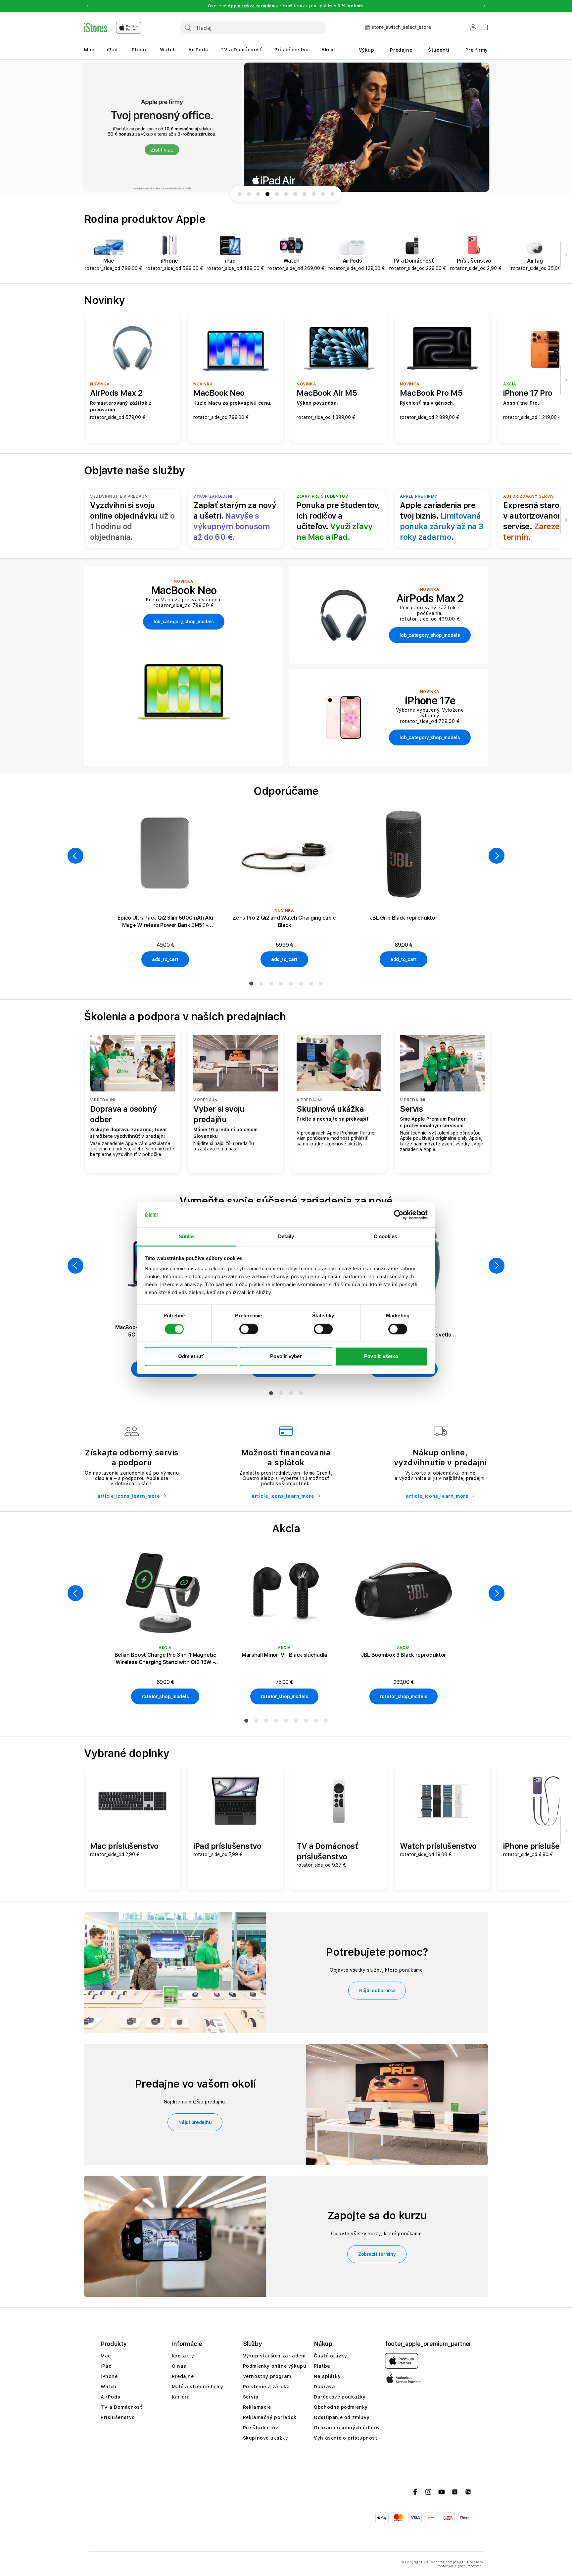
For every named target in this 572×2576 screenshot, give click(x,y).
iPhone (139, 50)
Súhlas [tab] (187, 1237)
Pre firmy (477, 50)
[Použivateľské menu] (473, 28)
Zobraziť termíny (377, 2254)
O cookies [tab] (385, 1237)
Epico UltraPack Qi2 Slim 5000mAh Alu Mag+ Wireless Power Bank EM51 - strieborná (165, 922)
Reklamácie (257, 2407)
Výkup (367, 50)
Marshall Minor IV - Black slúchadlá (284, 1655)
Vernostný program (267, 2376)
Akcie (328, 50)
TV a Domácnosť (241, 50)
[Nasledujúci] (566, 254)
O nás (179, 2366)
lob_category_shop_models (184, 622)
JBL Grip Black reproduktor (404, 918)
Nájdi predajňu (195, 2122)
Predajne (401, 50)
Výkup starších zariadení (274, 2356)
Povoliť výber (286, 1357)
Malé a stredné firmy (198, 2387)
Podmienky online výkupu (275, 2366)
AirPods (198, 50)
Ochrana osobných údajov (347, 2428)
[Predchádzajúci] (75, 856)
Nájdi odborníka (377, 1991)
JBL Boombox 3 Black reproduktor (404, 1655)
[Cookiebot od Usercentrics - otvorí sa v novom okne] (399, 1215)
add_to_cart (165, 959)
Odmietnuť (191, 1357)
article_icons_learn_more (129, 1496)
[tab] (251, 984)
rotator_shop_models (165, 1696)
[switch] (249, 1329)
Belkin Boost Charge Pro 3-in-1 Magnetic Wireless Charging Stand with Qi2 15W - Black (165, 1659)
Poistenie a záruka (266, 2387)
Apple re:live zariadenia (253, 6)
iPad (112, 50)
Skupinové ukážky (266, 2438)
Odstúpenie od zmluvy (342, 2417)
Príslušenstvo (292, 50)
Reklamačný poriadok (270, 2417)
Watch (168, 50)
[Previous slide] (77, 127)
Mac (89, 50)
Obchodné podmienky (341, 2407)
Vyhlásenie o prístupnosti (346, 2438)
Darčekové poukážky (340, 2397)
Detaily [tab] (286, 1237)
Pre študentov (261, 2428)
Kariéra (181, 2397)
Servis (251, 2397)
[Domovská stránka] (113, 28)
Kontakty (183, 2356)
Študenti (439, 50)
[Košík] (482, 26)
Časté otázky (330, 2356)
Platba (322, 2366)
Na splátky (327, 2376)
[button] (87, 6)
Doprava (324, 2387)
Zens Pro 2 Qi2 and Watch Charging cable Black (284, 921)
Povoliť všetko (381, 1357)
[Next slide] (495, 127)
